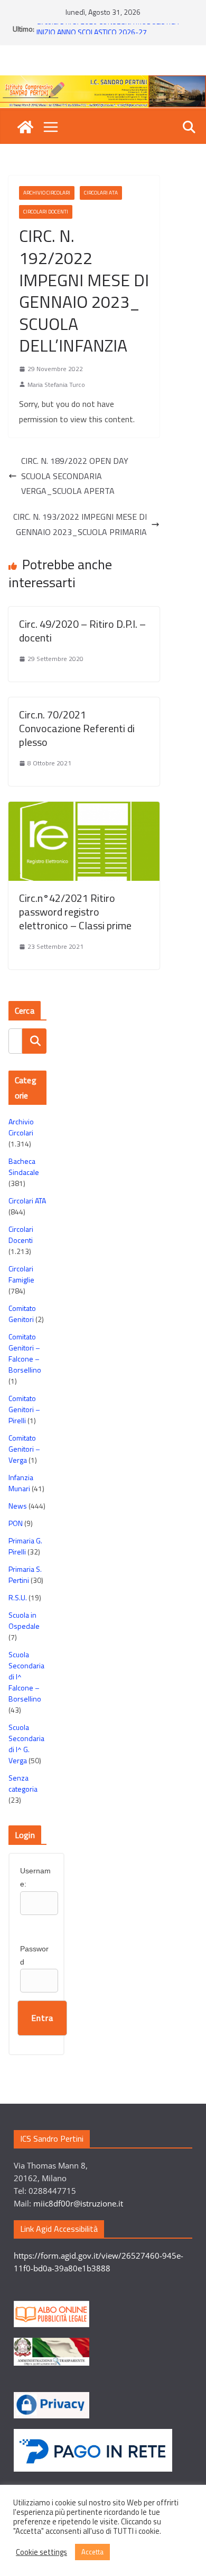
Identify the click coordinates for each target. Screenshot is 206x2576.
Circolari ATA (101, 193)
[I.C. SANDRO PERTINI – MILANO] (25, 127)
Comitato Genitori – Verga (24, 1449)
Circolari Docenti (46, 212)
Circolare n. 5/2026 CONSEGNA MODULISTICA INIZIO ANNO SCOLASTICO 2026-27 (107, 32)
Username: (35, 1877)
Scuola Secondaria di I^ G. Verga (26, 1744)
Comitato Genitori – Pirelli (24, 1409)
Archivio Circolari (47, 193)
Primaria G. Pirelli (25, 1546)
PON (16, 1523)
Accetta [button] (92, 2552)
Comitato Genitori (22, 1314)
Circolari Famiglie (21, 1274)
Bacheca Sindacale (24, 1167)
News (18, 1506)
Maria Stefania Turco (56, 385)
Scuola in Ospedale (24, 1620)
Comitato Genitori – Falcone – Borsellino (25, 1353)
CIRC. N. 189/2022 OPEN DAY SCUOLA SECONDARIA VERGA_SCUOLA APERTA (75, 476)
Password (34, 1955)
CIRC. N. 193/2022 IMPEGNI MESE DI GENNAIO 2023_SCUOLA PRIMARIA (80, 524)
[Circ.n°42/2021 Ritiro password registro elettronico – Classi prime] (84, 809)
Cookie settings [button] (41, 2552)
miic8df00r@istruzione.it (78, 2203)
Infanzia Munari (21, 1483)
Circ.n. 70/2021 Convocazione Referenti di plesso (77, 728)
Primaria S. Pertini (25, 1574)
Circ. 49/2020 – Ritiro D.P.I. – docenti (82, 631)
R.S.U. (18, 1597)
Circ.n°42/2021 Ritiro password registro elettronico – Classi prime (75, 912)
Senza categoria (23, 1783)
